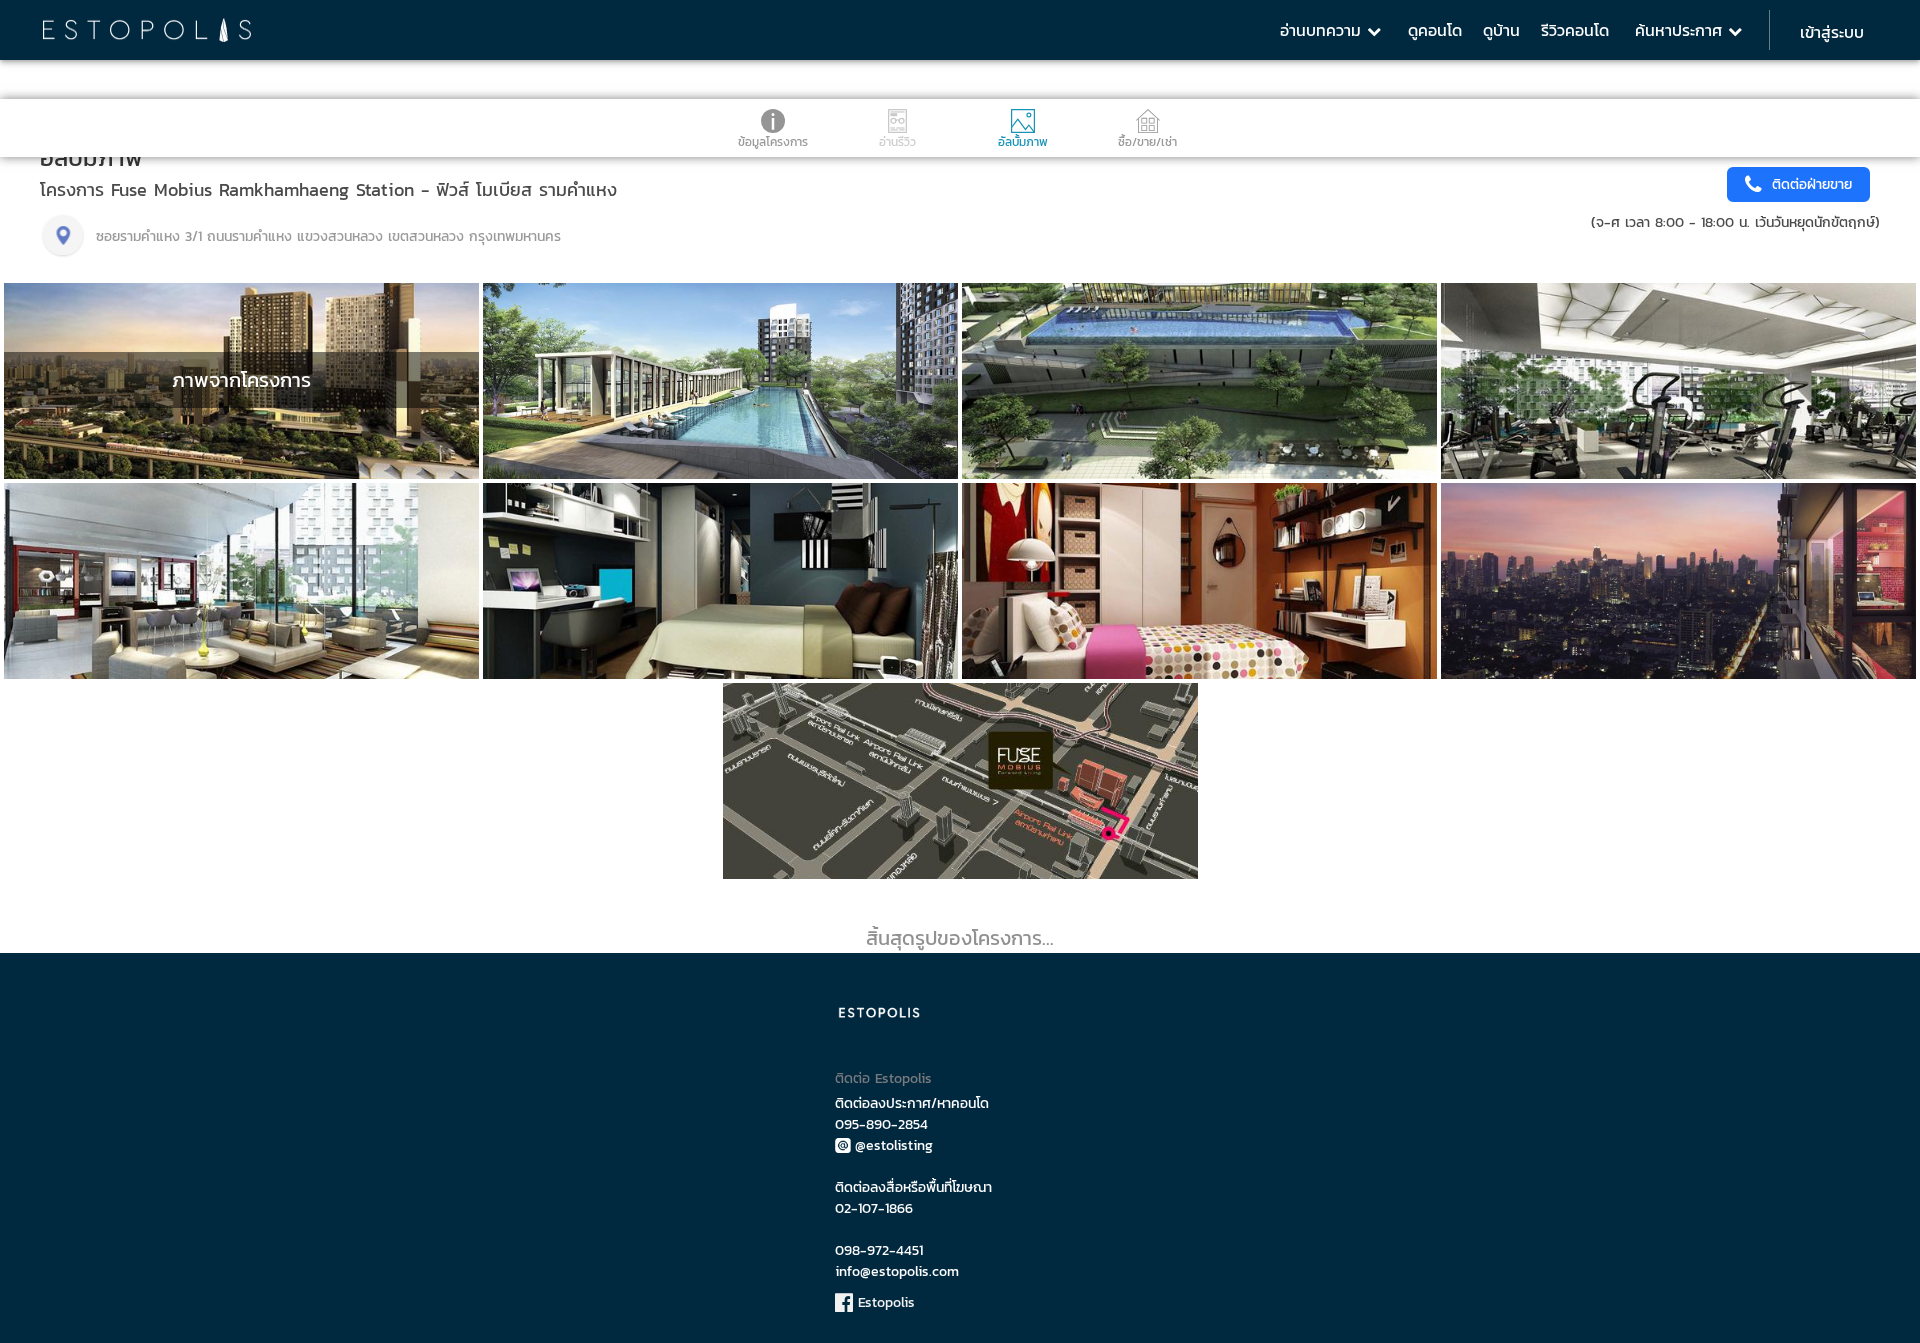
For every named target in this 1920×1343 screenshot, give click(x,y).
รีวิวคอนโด (1575, 30)
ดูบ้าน (1501, 30)
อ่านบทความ (1323, 30)
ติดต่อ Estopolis (883, 1078)
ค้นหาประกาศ (1681, 30)
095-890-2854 (881, 1124)
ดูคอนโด (1435, 30)
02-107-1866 (874, 1208)
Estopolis (884, 1302)
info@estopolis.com (897, 1271)
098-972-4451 (879, 1250)
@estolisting (894, 1145)
